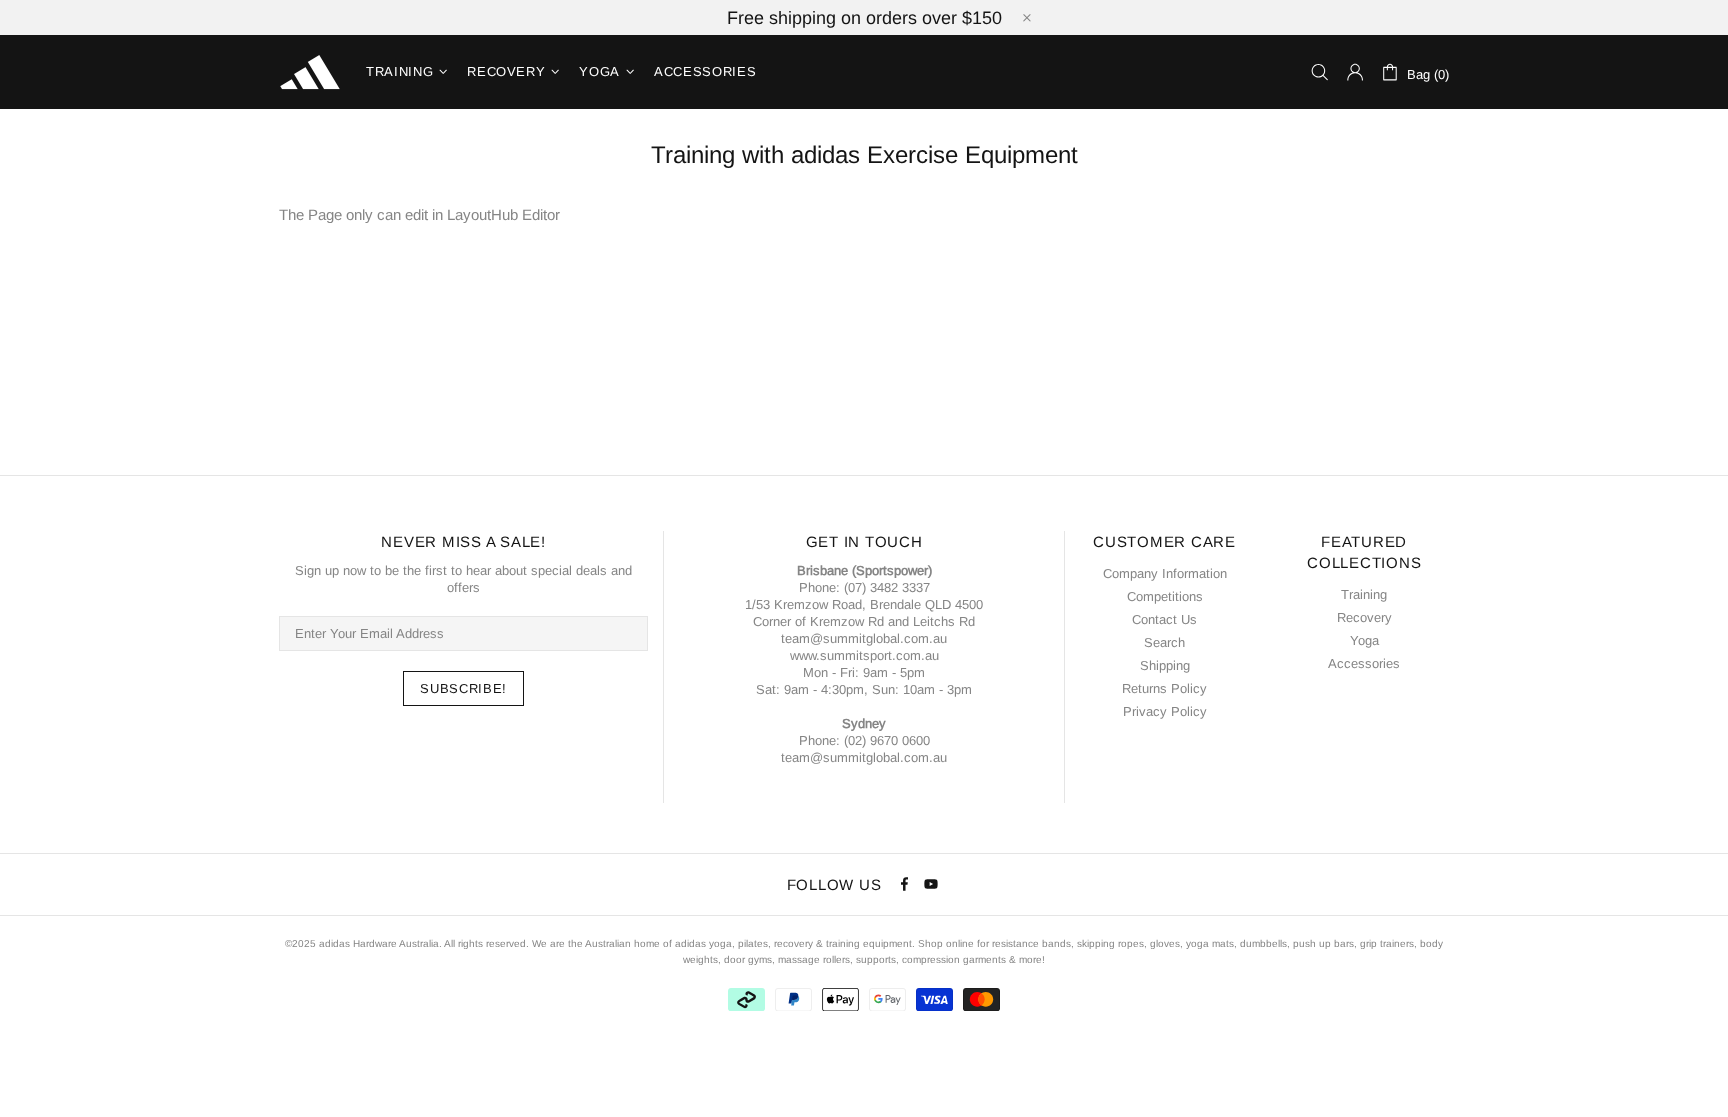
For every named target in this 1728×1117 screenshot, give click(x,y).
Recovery (1364, 617)
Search (1164, 642)
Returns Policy (1164, 688)
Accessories (1364, 663)
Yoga (1364, 640)
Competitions (1165, 596)
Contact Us (1164, 619)
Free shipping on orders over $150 (864, 18)
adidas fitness (310, 72)
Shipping (1165, 665)
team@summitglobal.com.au (864, 638)
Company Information (1165, 573)
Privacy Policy (1165, 711)
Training (1364, 594)
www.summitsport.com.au (864, 655)
